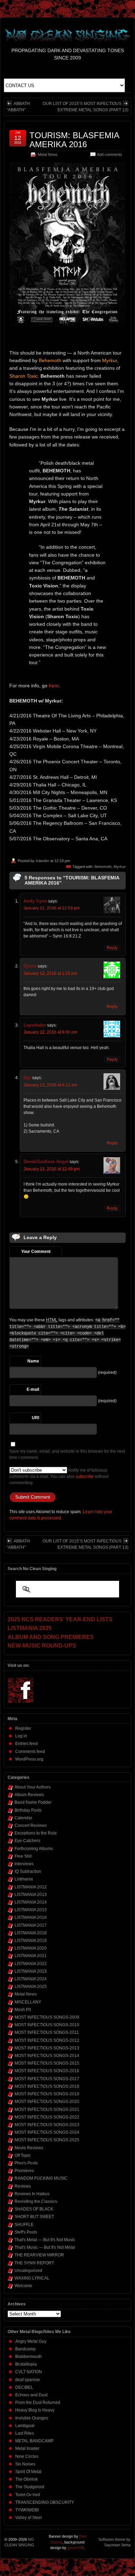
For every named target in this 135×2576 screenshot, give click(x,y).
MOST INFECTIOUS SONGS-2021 (47, 2110)
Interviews (24, 1864)
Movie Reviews (29, 2148)
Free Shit (23, 1856)
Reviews (23, 2186)
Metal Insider (27, 2448)
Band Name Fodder (33, 1802)
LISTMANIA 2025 (31, 1987)
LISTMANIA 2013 (31, 1895)
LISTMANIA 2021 (31, 1956)
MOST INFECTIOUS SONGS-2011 (47, 2032)
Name (33, 1361)
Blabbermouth (29, 2357)
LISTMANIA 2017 (31, 1925)
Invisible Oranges (32, 2418)
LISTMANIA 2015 (31, 1910)
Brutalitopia (26, 2364)
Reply (112, 948)
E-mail (33, 1389)
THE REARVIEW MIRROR (39, 2255)
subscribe (85, 1476)
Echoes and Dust (31, 2395)
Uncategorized (28, 2271)
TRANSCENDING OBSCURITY (45, 2502)
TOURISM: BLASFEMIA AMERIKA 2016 (74, 140)
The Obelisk (26, 2479)
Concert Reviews (31, 1825)
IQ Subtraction (28, 1871)
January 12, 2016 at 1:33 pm (50, 973)
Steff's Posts (26, 2232)
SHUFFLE (24, 2225)
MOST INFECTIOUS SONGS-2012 (47, 2040)
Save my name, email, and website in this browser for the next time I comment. (67, 1454)
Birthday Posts (28, 1810)
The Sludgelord (30, 2487)
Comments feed (30, 1752)
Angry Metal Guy (31, 2341)
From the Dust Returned (38, 2403)
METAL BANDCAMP (34, 2441)
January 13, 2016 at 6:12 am (50, 1085)
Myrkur (120, 867)
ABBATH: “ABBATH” (19, 107)
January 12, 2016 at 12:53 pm (52, 908)
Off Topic (23, 2155)
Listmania (24, 1879)
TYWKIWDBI (27, 2510)
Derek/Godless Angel (46, 1162)
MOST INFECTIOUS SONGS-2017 (47, 2079)
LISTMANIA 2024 (31, 1979)
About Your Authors (33, 1787)
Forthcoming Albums (34, 1849)
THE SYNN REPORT (34, 2263)
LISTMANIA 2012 (31, 1887)
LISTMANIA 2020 (31, 1948)
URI (35, 1418)
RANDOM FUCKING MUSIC (41, 2178)
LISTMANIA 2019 (31, 1941)
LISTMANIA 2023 (31, 1971)
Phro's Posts (26, 2163)
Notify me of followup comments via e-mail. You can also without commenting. (59, 1476)
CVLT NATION (29, 2372)
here (54, 686)
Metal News (48, 154)
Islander (42, 861)
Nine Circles (27, 2456)
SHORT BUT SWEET (34, 2217)
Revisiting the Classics (36, 2201)
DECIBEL (24, 2387)
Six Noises (25, 2464)
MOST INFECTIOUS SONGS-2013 (47, 2048)
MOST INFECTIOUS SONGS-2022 (47, 2117)
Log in (21, 1736)
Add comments (110, 154)
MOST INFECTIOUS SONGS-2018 (47, 2086)
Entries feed (26, 1744)
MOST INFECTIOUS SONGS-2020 (47, 2102)
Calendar (23, 1818)
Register (23, 1728)
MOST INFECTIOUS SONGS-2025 (47, 2140)
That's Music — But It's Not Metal (45, 2247)
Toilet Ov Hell (28, 2495)
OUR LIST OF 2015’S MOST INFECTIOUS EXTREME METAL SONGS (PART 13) (85, 107)
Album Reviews (29, 1795)
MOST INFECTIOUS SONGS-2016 (47, 2071)
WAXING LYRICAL (32, 2278)
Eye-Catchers (27, 1841)
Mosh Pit (23, 2010)
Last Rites (25, 2433)
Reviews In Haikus (32, 2194)
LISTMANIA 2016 (31, 1917)
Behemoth (103, 867)
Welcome (23, 2286)
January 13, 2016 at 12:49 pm (52, 1169)
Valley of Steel (29, 2518)
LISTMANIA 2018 (31, 1933)
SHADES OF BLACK (34, 2209)
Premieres (24, 2171)
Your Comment (36, 1252)
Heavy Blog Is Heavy (35, 2410)
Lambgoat (25, 2426)
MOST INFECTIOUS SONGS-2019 (47, 2094)
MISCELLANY (28, 2002)
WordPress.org (29, 1759)
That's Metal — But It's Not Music (45, 2240)
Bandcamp (25, 2349)
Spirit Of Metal (28, 2472)
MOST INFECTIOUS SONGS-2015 (47, 2063)
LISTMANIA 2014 (31, 1902)
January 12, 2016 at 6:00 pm (50, 1032)
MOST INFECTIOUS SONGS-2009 (47, 2017)
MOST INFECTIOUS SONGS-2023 (47, 2125)
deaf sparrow (28, 2380)
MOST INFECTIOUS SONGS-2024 (47, 2132)
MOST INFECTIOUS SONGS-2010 (47, 2025)
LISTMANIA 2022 (31, 1964)
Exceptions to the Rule (36, 1833)
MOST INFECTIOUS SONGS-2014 (47, 2056)
